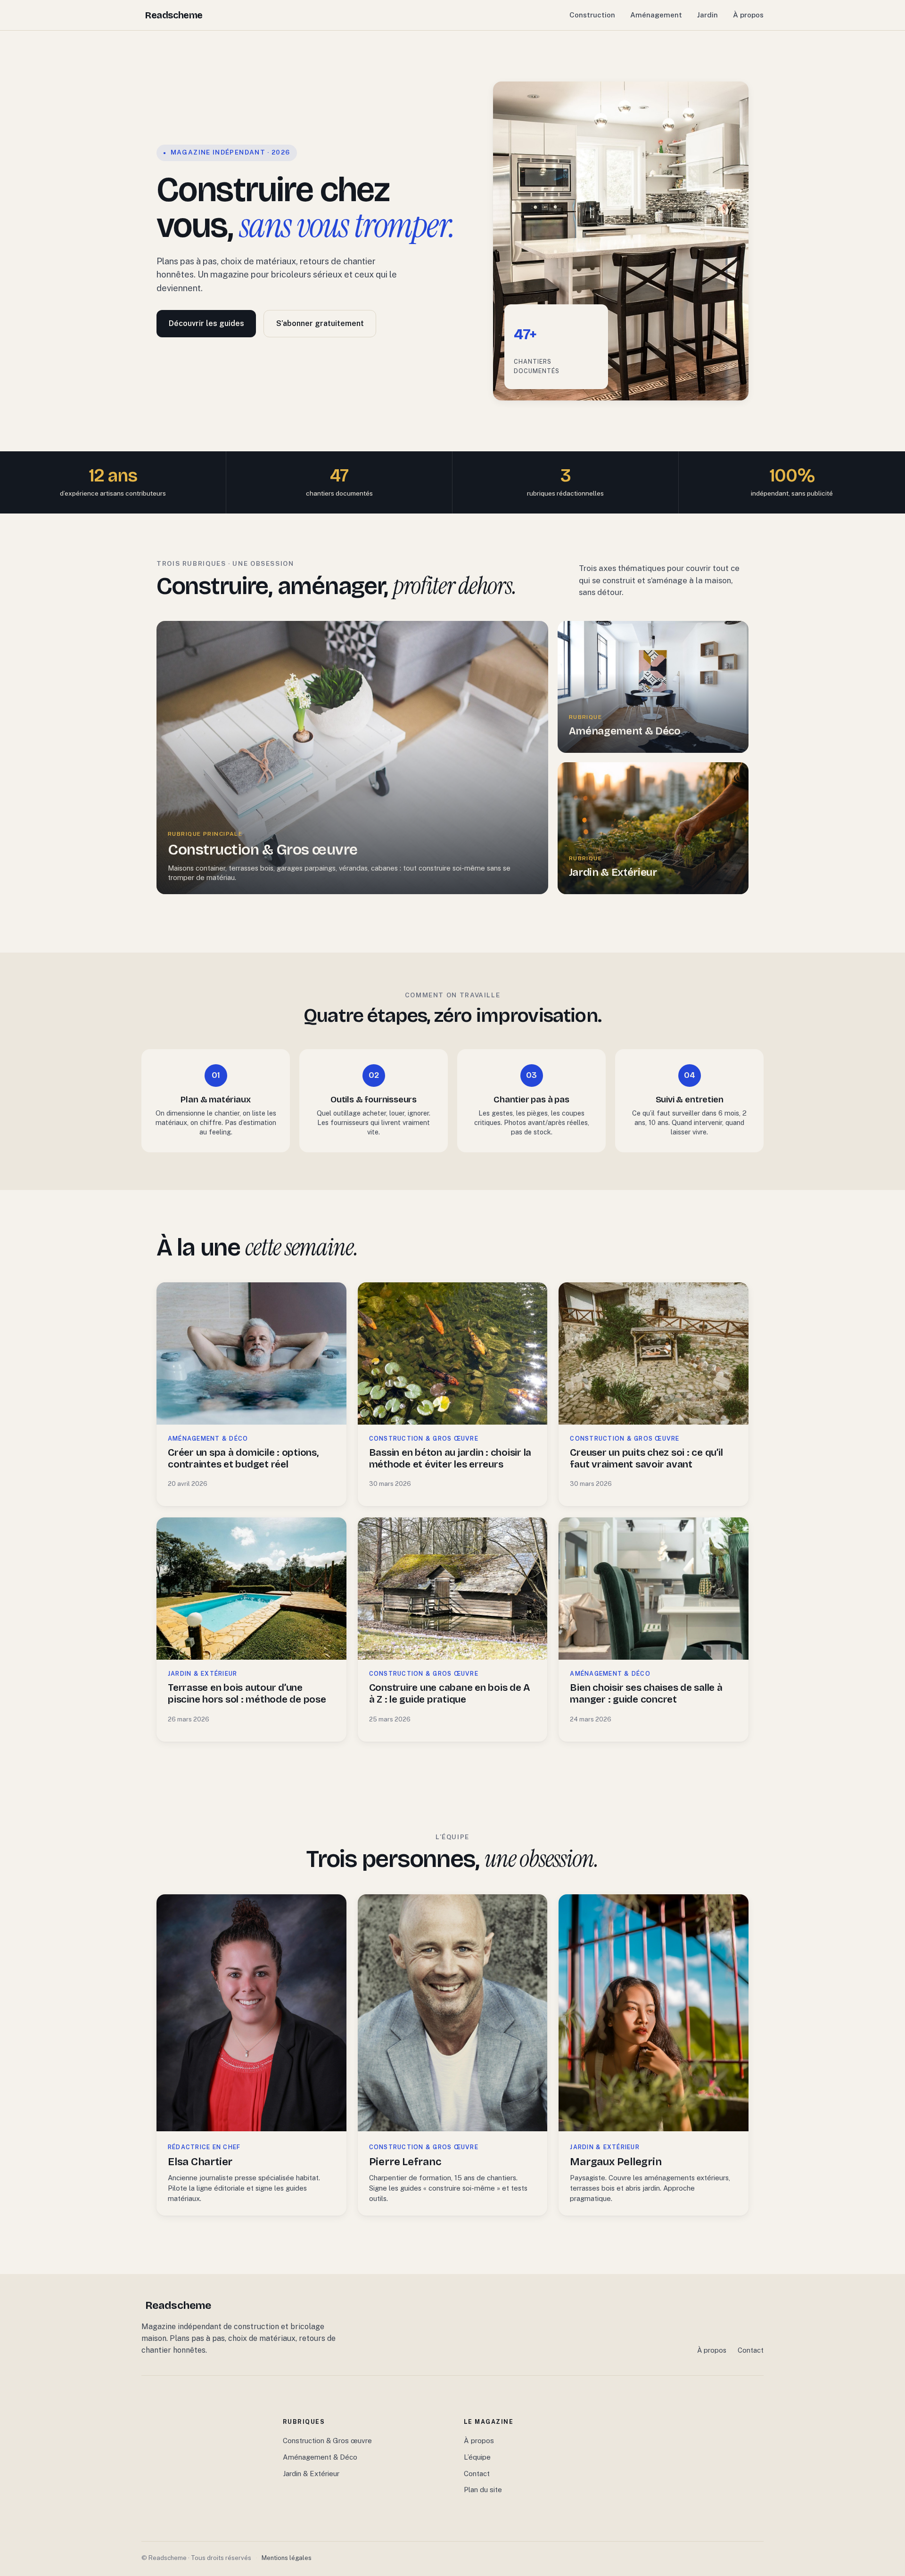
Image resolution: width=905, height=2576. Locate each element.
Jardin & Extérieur (311, 2474)
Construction (592, 15)
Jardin (708, 15)
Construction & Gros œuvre (327, 2441)
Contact (751, 2350)
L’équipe (477, 2457)
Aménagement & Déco (320, 2457)
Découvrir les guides (206, 323)
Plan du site (483, 2490)
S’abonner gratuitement (320, 323)
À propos (748, 15)
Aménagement (656, 15)
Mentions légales (287, 2558)
